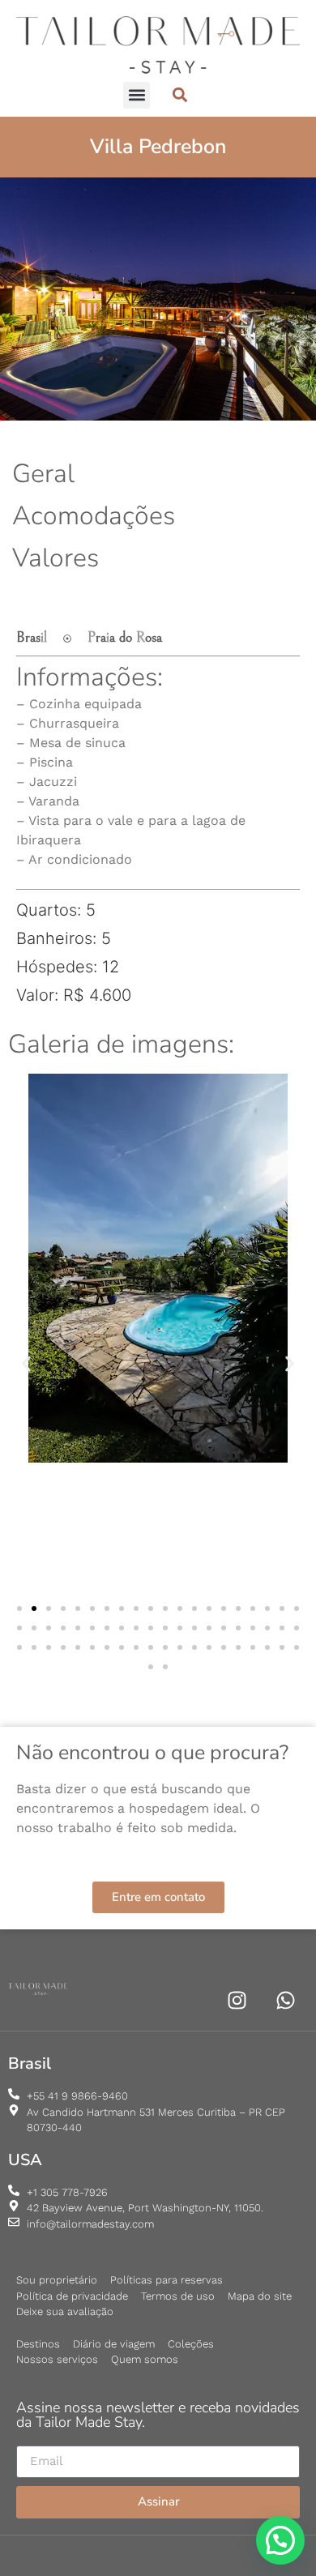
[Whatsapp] (286, 2000)
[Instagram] (237, 2000)
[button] (137, 95)
